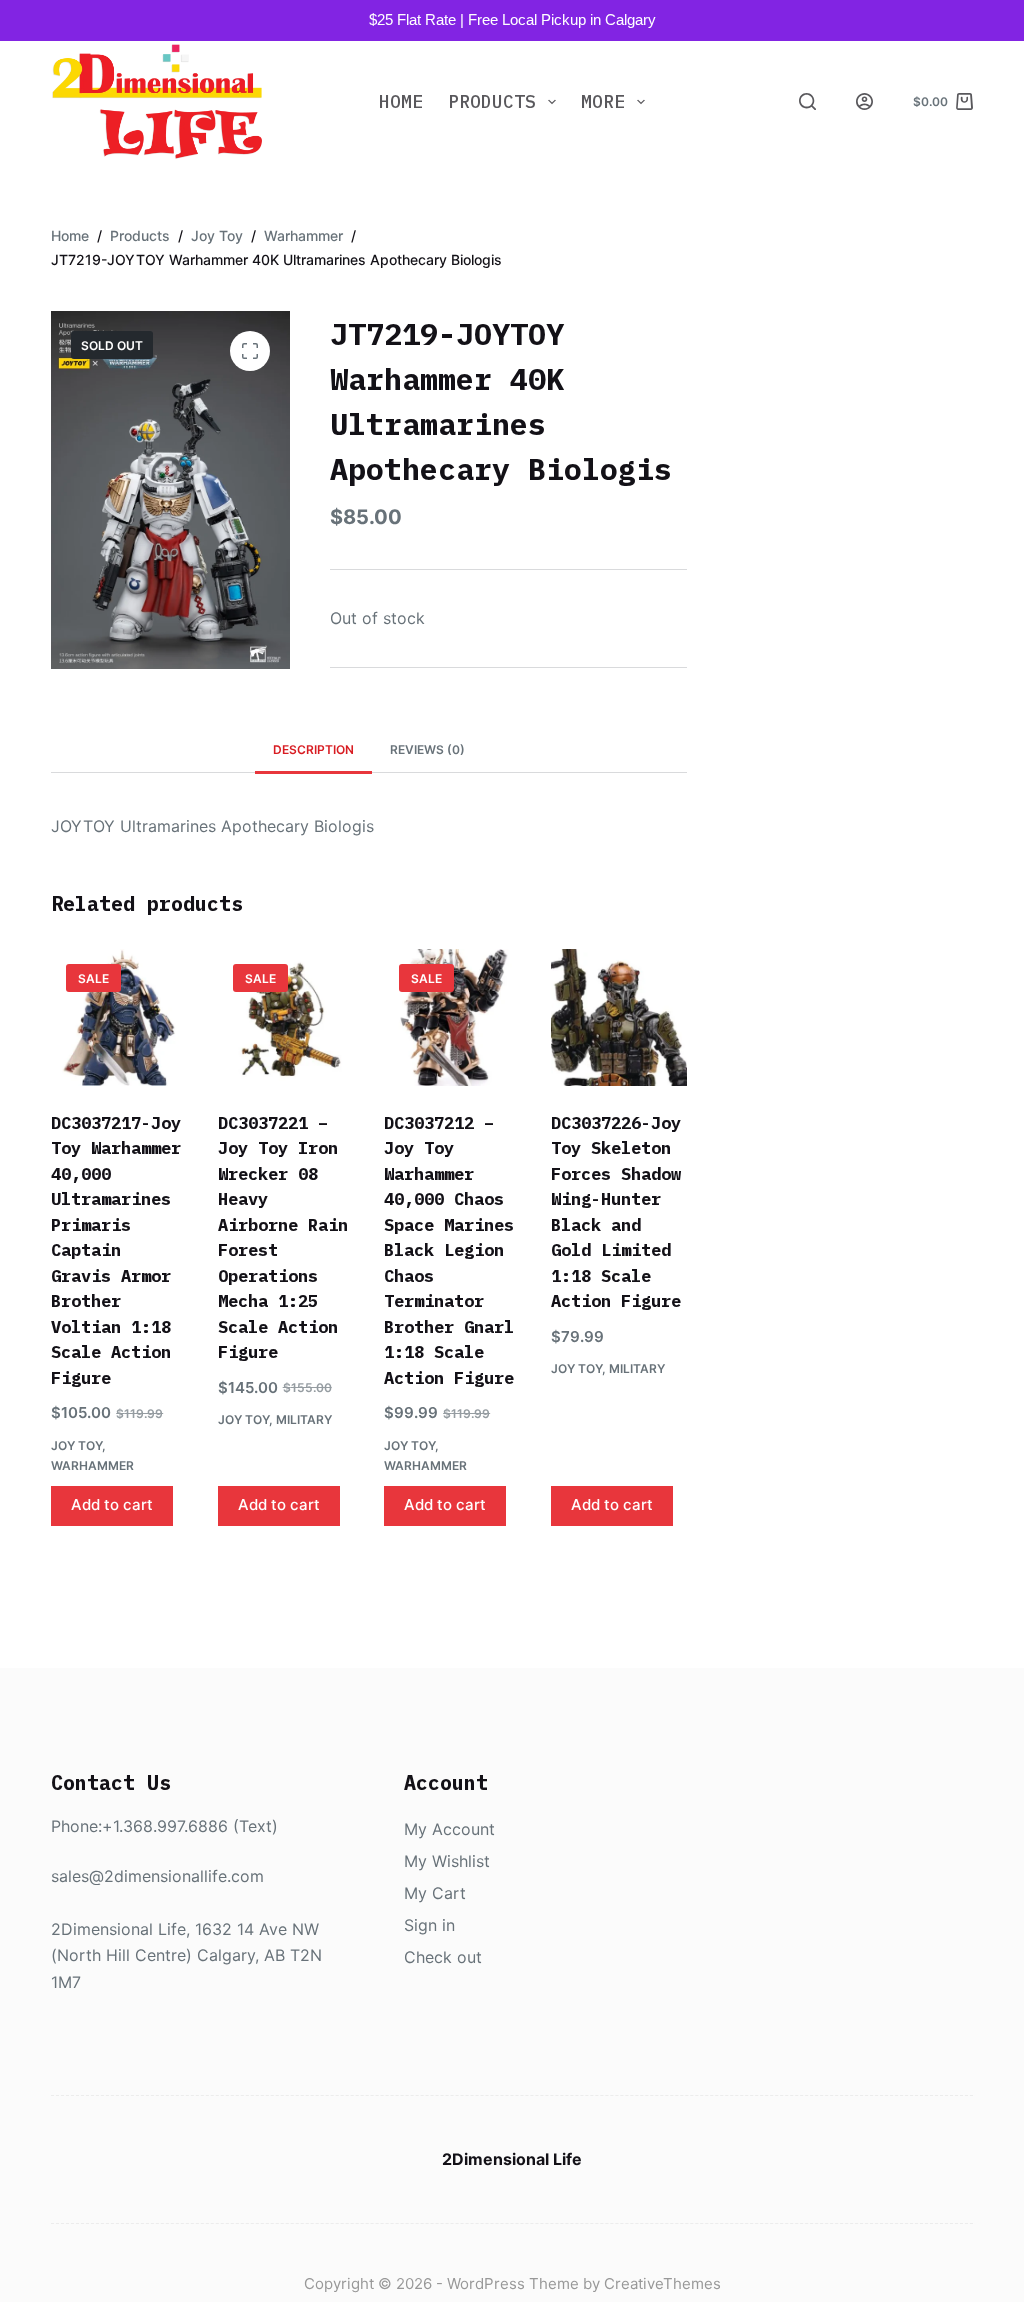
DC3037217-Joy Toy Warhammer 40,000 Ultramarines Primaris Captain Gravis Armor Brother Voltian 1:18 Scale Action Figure (116, 1250)
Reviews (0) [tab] (427, 749)
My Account (449, 1829)
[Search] (807, 101)
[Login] (864, 101)
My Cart (435, 1893)
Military (304, 1419)
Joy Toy (76, 1445)
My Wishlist (447, 1861)
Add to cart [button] (112, 1504)
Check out (443, 1957)
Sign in (429, 1925)
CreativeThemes (662, 2283)
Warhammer (92, 1465)
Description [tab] (313, 749)
